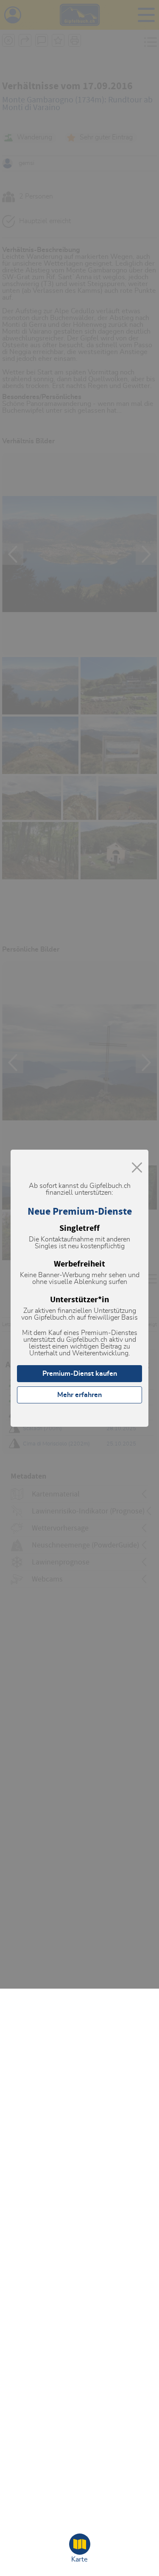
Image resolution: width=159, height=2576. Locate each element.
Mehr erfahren (79, 1395)
